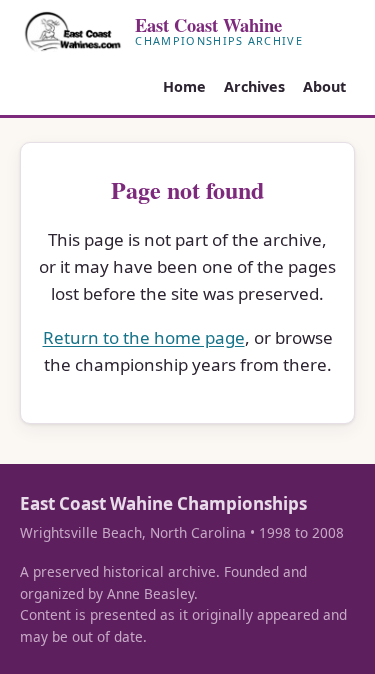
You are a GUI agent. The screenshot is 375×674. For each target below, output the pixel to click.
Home (184, 86)
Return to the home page (144, 337)
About (324, 86)
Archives (254, 86)
